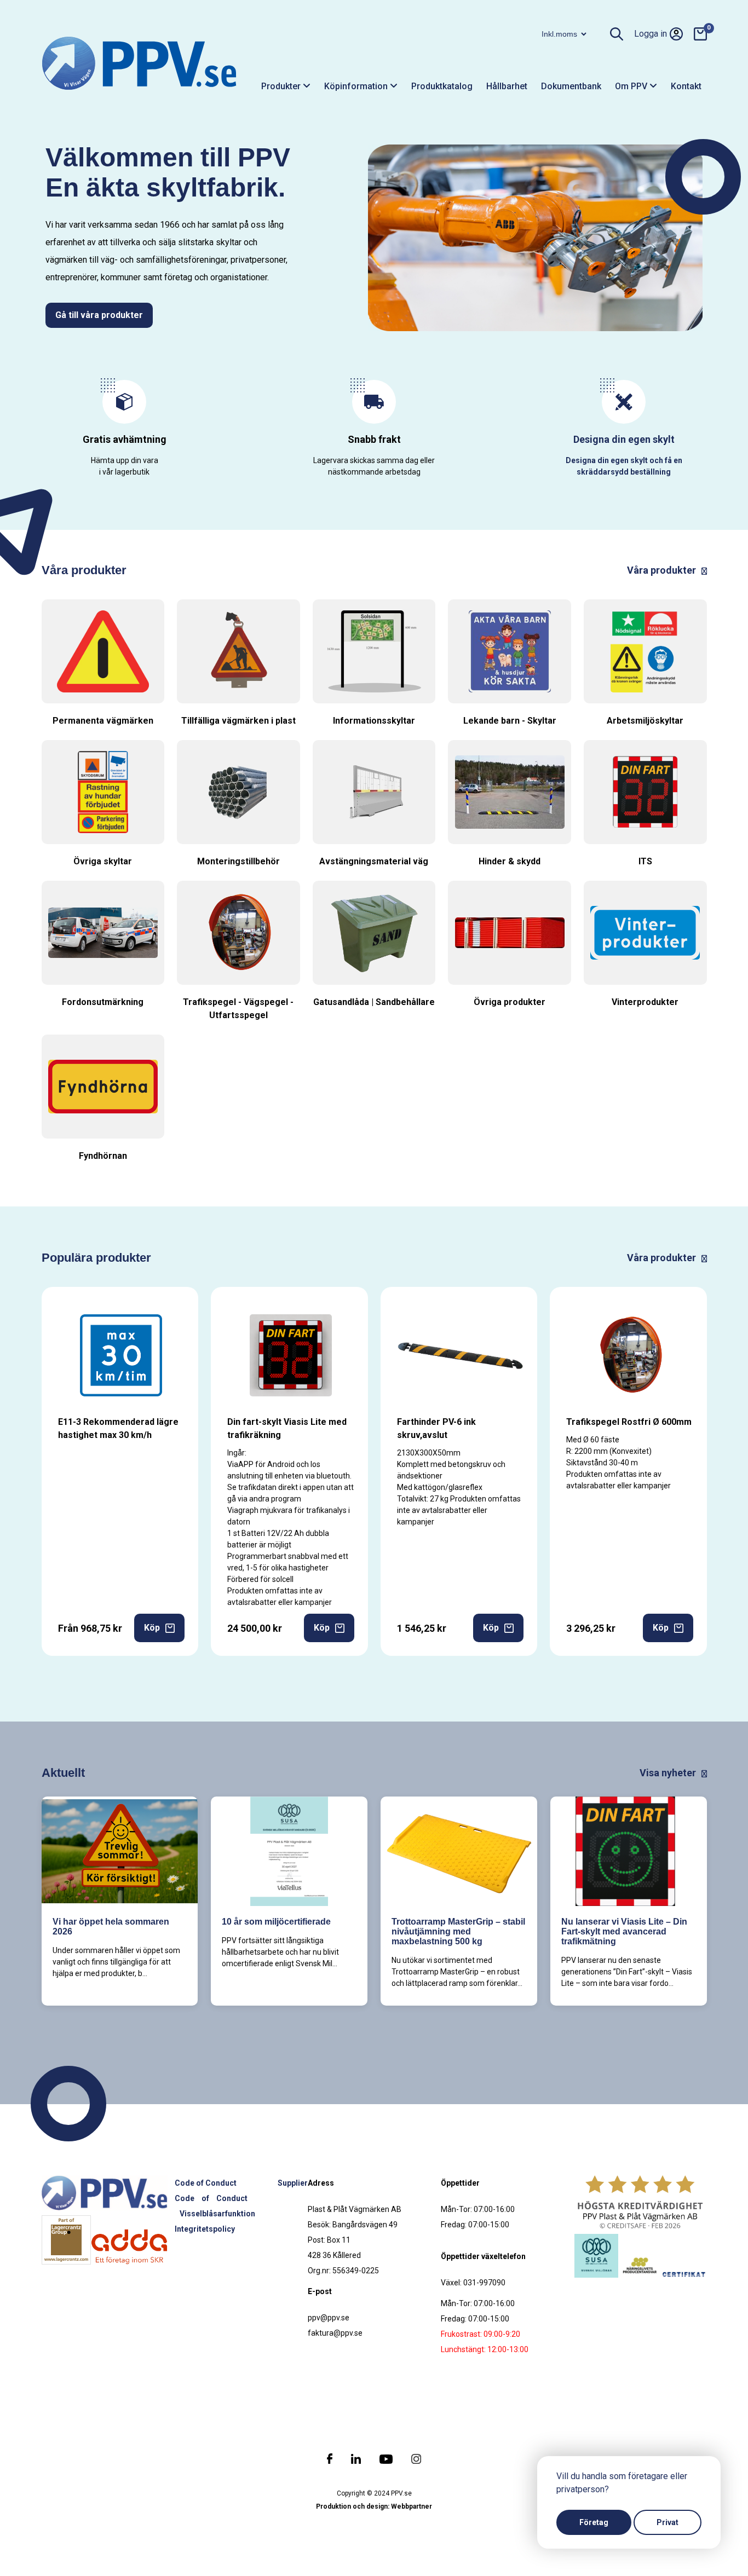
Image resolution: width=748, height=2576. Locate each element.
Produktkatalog (442, 86)
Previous (356, 235)
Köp (152, 1628)
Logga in (651, 34)
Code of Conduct (206, 2183)
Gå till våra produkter (99, 315)
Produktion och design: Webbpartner (374, 2506)
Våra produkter (663, 570)
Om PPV (632, 86)
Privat (668, 2522)
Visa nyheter (669, 1773)
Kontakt (686, 86)
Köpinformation (357, 86)
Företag (594, 2522)
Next (714, 235)
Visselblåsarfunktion (217, 2214)
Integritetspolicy (205, 2229)
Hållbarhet (507, 86)
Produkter (282, 86)
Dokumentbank (571, 86)
